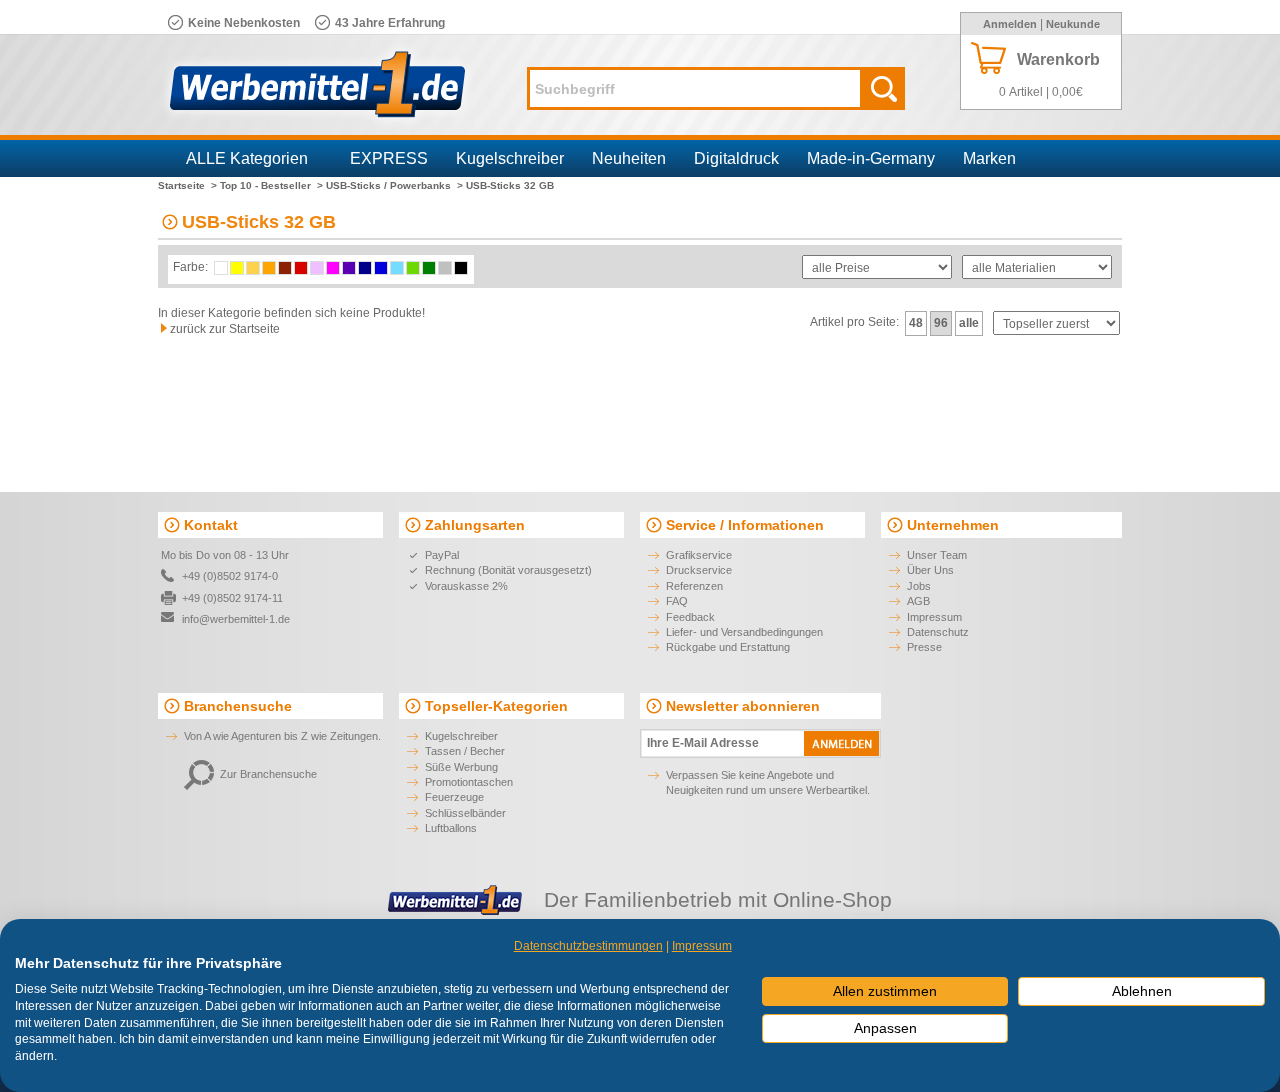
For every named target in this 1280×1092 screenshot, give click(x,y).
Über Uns (930, 570)
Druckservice (699, 570)
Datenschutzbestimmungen (588, 946)
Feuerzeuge (454, 797)
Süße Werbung (461, 767)
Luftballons (451, 828)
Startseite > (187, 185)
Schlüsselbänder (465, 813)
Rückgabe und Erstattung (728, 647)
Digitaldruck (736, 158)
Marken (989, 158)
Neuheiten (629, 158)
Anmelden (1010, 24)
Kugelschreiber (510, 158)
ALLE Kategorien (247, 158)
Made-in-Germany (871, 158)
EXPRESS (389, 158)
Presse (924, 647)
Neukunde (1073, 24)
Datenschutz (938, 632)
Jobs (919, 586)
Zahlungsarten (475, 525)
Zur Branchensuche (268, 774)
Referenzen (694, 586)
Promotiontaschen (469, 782)
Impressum (934, 617)
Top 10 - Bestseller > (271, 185)
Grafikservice (699, 555)
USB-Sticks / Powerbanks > (394, 185)
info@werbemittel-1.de (236, 619)
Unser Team (937, 555)
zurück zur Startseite (225, 329)
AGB (918, 601)
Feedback (690, 617)
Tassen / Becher (465, 751)
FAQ (677, 601)
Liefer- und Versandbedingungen (744, 632)
